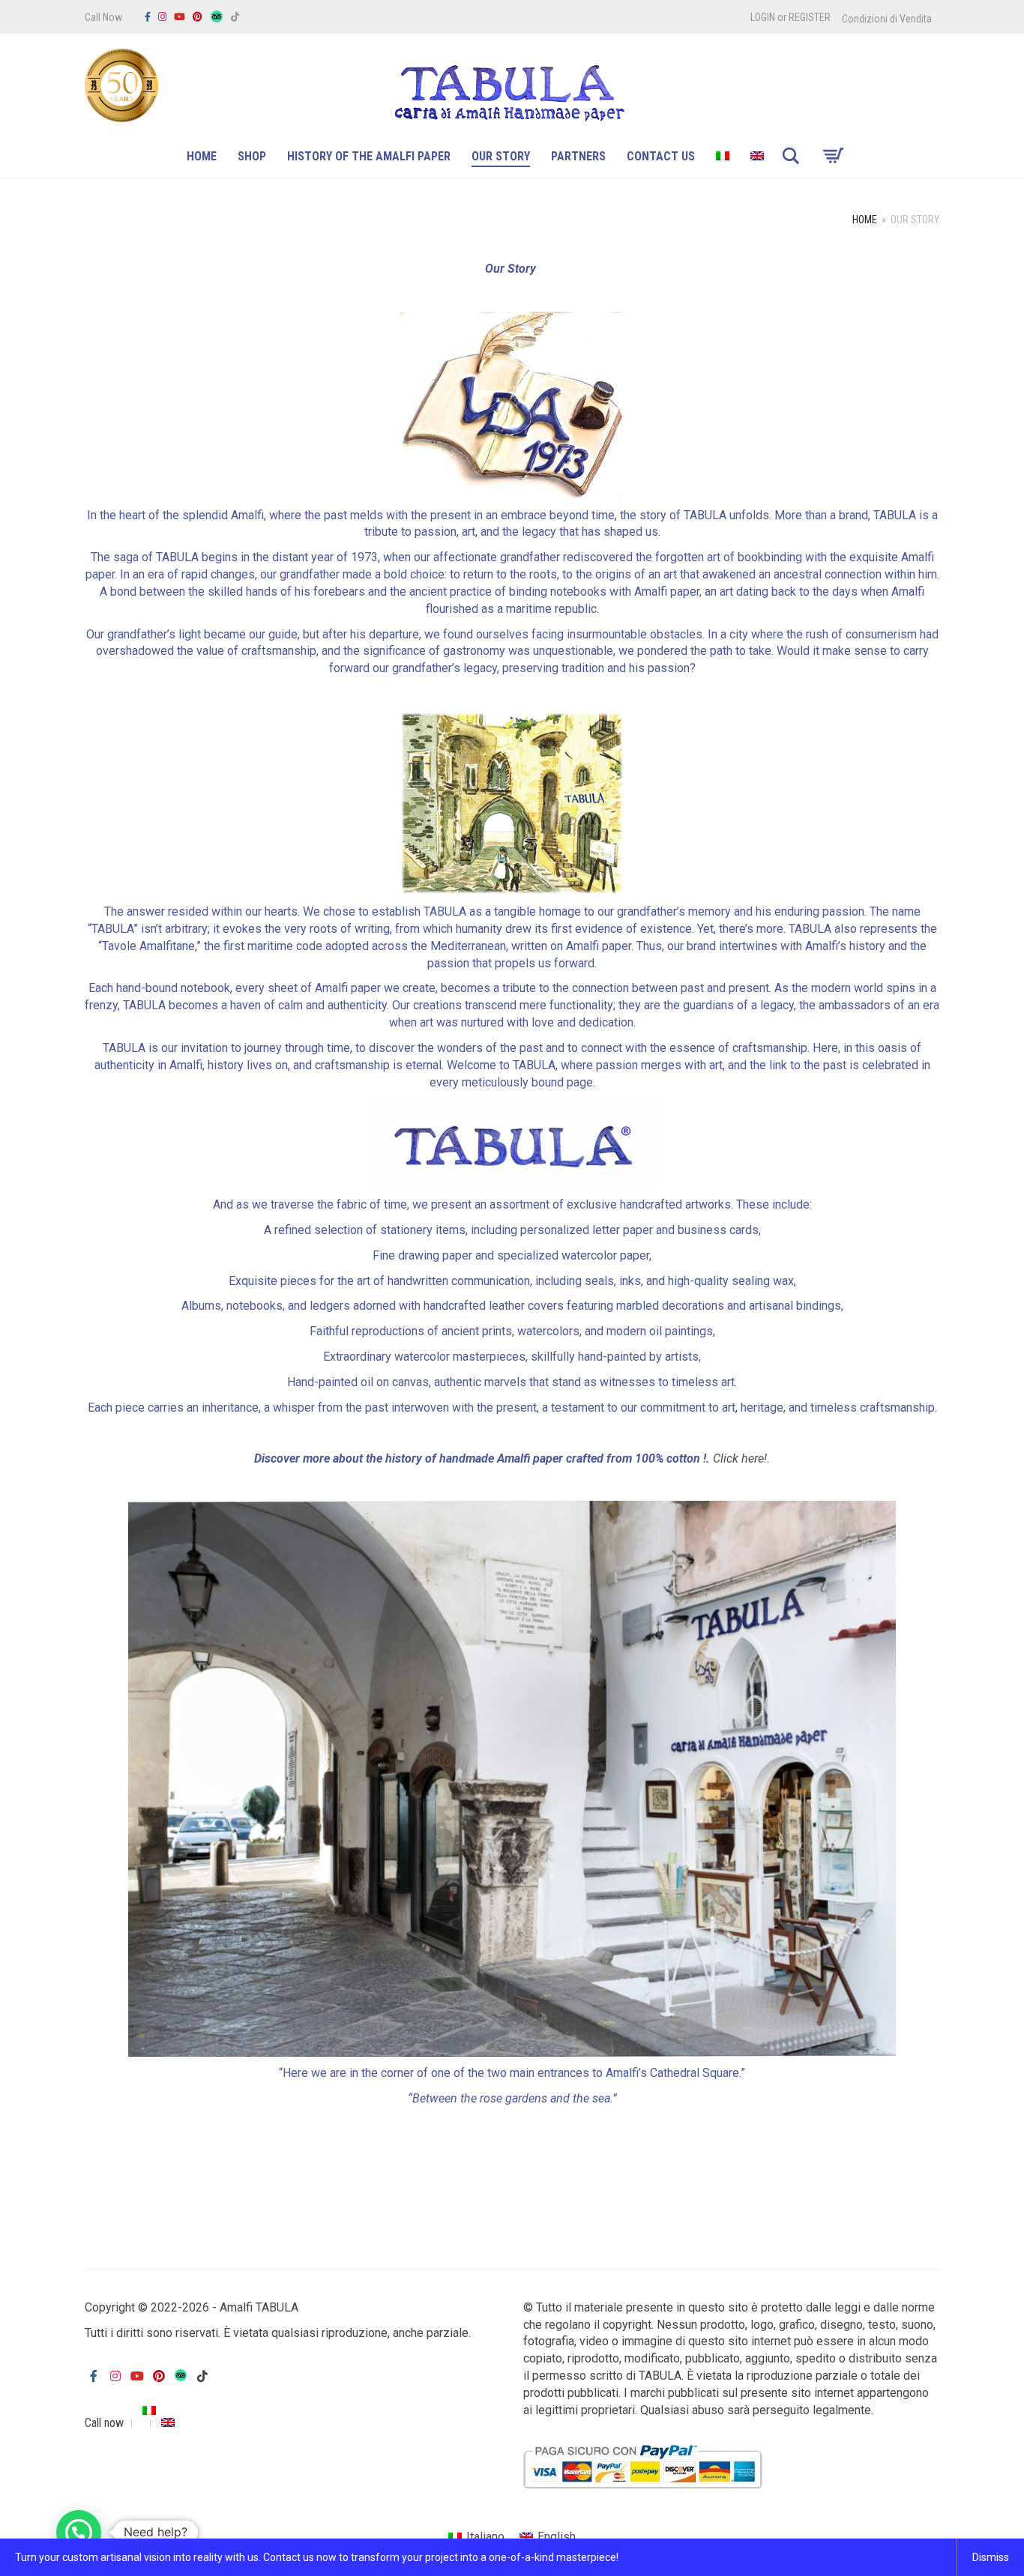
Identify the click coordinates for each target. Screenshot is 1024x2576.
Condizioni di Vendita (887, 19)
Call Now (103, 17)
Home (202, 156)
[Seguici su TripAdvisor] (217, 17)
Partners (578, 156)
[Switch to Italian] (723, 158)
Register (810, 17)
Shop (252, 156)
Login (763, 17)
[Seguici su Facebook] (148, 17)
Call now (104, 2423)
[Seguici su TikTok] (235, 17)
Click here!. (741, 1458)
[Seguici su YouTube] (180, 17)
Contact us (661, 156)
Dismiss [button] (991, 2557)
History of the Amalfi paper (369, 156)
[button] (79, 2533)
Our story (501, 156)
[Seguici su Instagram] (162, 17)
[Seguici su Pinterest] (198, 17)
